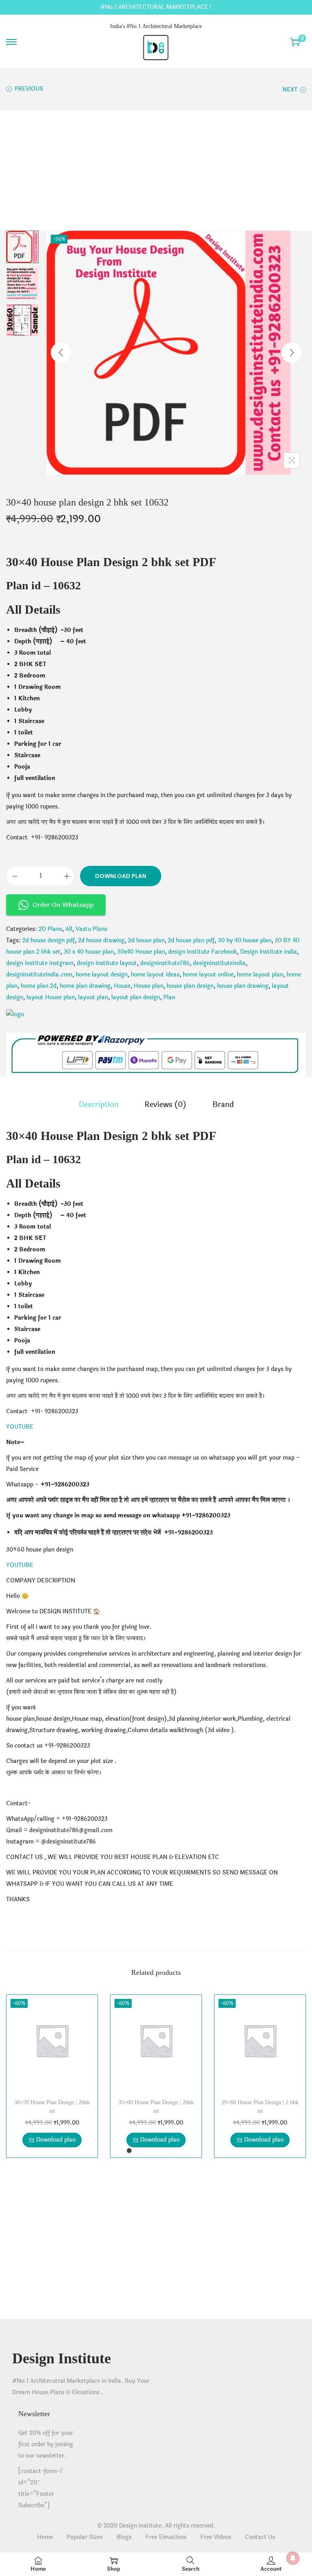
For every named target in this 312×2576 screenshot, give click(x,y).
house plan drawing (243, 986)
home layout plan (260, 975)
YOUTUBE (20, 1427)
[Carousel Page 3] (147, 2151)
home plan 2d (39, 986)
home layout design (102, 975)
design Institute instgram (40, 963)
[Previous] (61, 353)
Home (45, 2537)
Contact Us (260, 2537)
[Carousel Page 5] (165, 2151)
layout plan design (136, 997)
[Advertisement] (156, 170)
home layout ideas (155, 975)
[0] (295, 42)
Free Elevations (166, 2537)
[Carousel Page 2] (138, 2151)
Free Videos (216, 2537)
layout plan (93, 997)
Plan (169, 997)
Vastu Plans (91, 929)
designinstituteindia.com (39, 975)
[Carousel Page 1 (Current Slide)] (129, 2151)
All (69, 929)
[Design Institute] (15, 1015)
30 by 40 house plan (245, 940)
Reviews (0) (166, 1105)
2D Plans (50, 929)
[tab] (99, 1105)
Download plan (121, 876)
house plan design (190, 986)
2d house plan (146, 940)
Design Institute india (269, 952)
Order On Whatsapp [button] (63, 905)
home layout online (208, 975)
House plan (148, 986)
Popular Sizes (85, 2537)
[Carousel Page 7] (183, 2151)
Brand (223, 1105)
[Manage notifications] (293, 2558)
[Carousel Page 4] (156, 2151)
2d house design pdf (49, 940)
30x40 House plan (141, 952)
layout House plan (51, 997)
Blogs (124, 2537)
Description (99, 1105)
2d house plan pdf (191, 940)
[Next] (292, 353)
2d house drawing (101, 940)
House (122, 986)
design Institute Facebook (203, 952)
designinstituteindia (219, 963)
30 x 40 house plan (89, 952)
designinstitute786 (165, 963)
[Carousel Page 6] (174, 2151)
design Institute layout (107, 963)
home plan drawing (85, 986)
